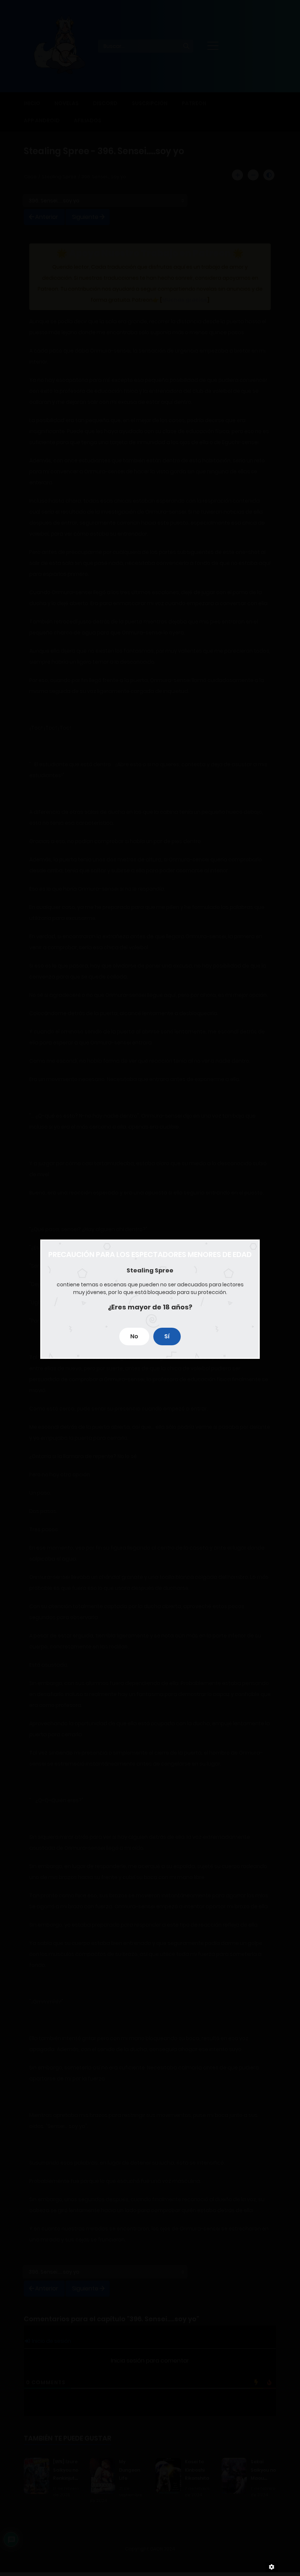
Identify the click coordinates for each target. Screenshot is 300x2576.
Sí (167, 1336)
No (134, 1336)
